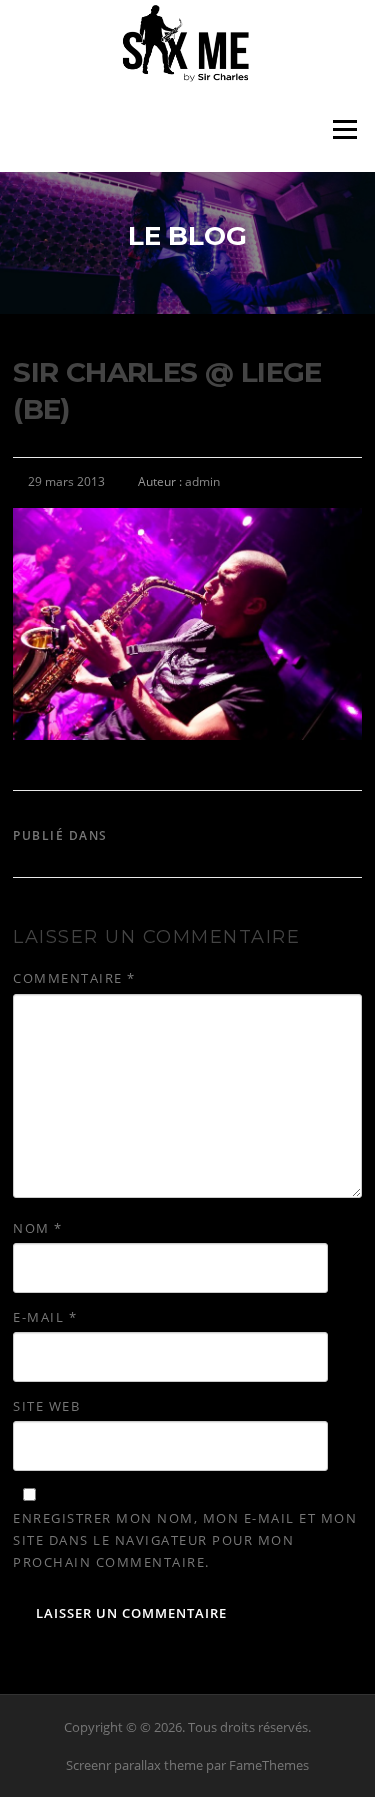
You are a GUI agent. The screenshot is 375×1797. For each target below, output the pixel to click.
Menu (344, 129)
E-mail (45, 1317)
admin (202, 481)
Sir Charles (158, 835)
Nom (38, 1228)
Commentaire (74, 978)
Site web (46, 1406)
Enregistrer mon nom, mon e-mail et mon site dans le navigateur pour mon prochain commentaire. (185, 1540)
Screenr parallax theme (134, 1765)
